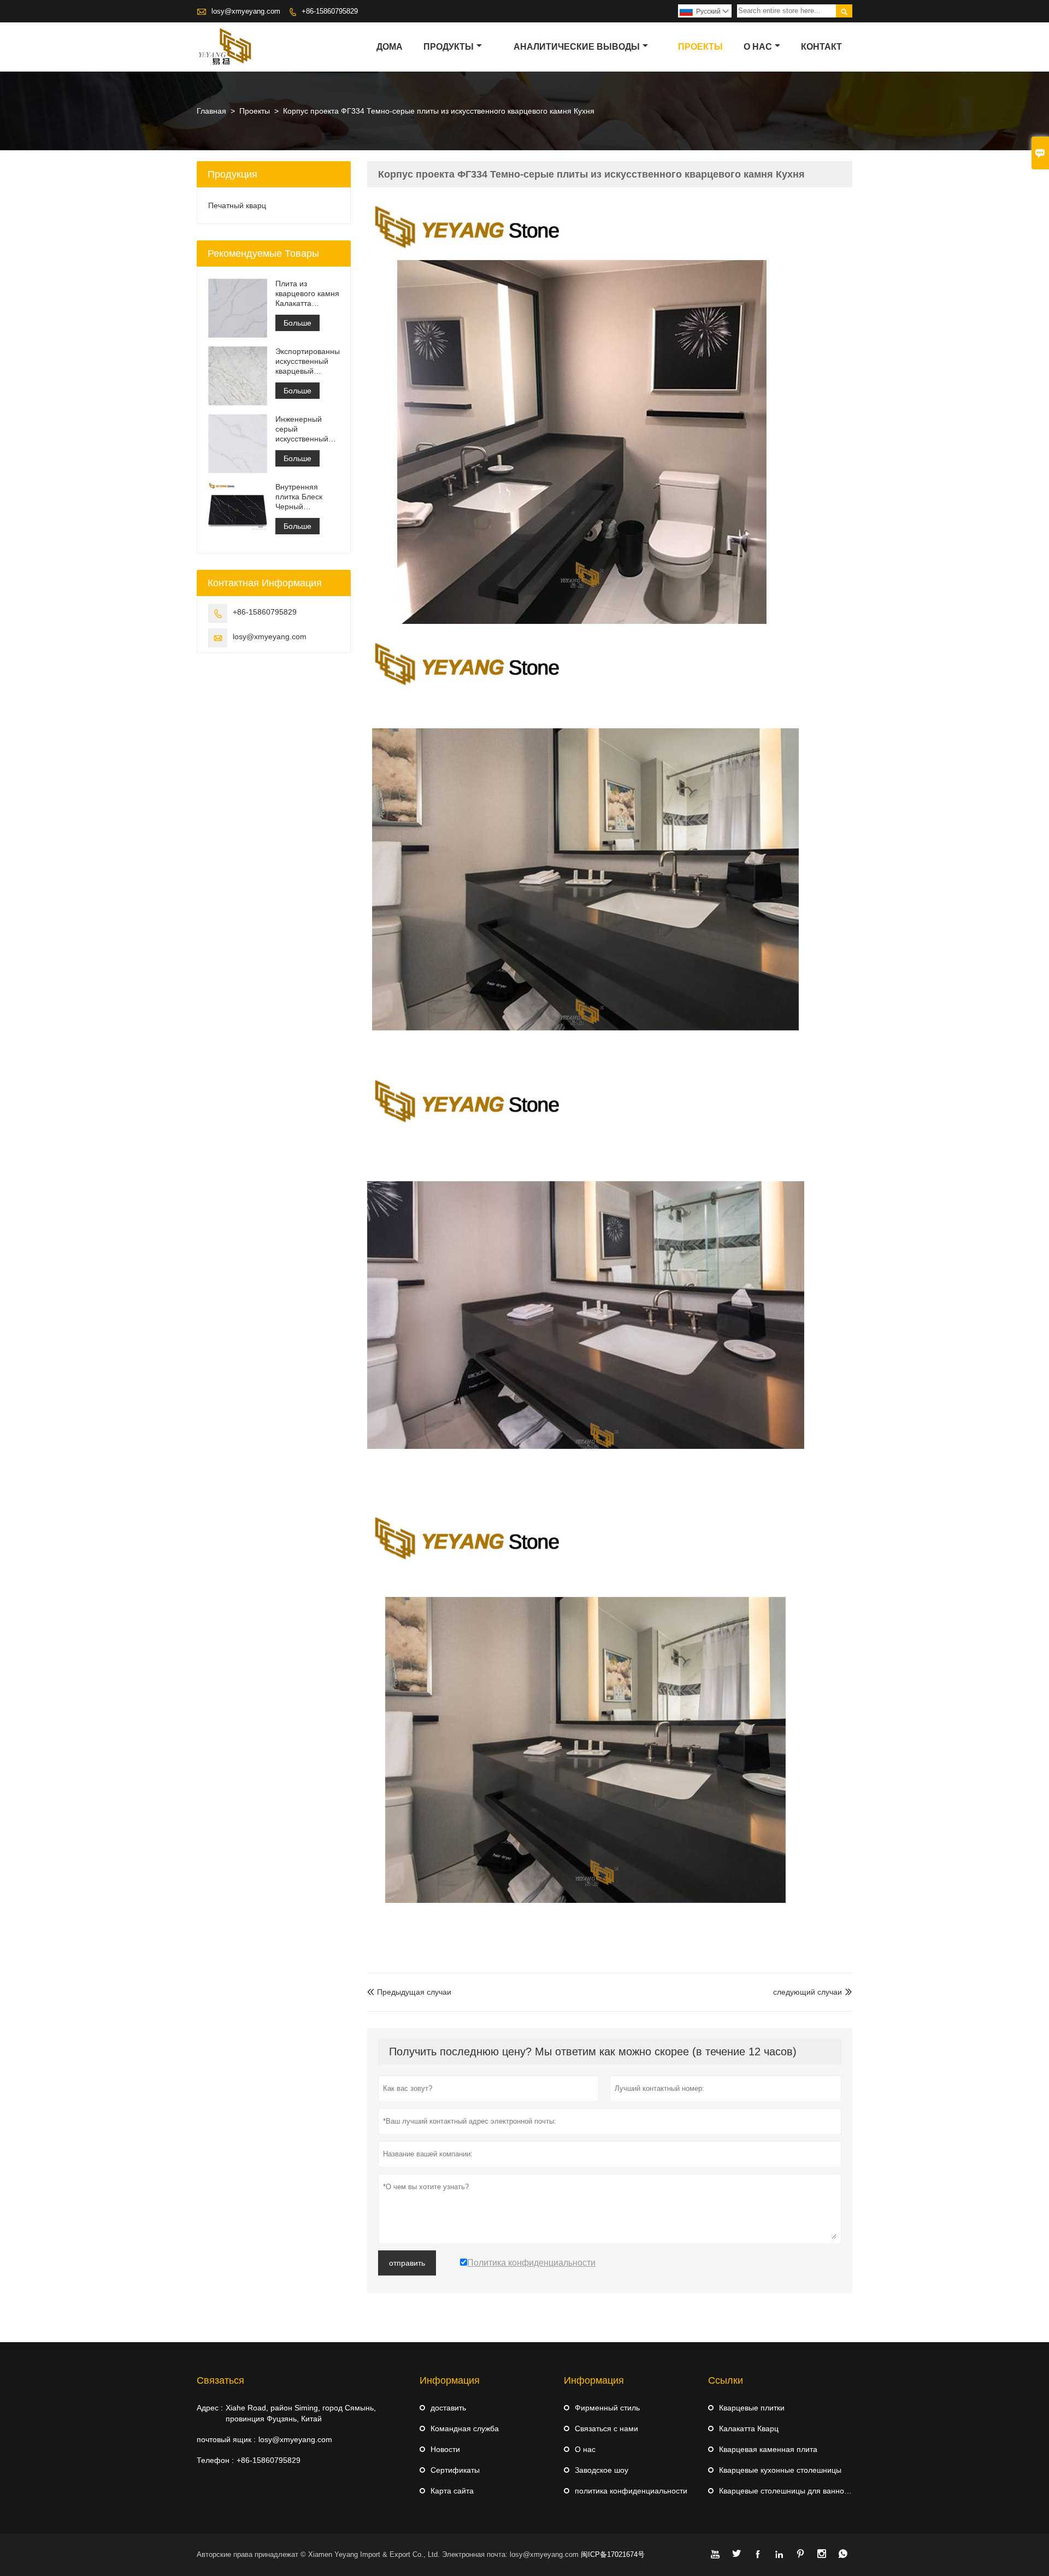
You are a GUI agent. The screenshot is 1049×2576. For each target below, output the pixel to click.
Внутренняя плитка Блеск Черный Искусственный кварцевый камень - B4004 (303, 497)
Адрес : (210, 2408)
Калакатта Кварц (749, 2428)
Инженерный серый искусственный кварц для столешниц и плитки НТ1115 (302, 429)
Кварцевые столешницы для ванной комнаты (800, 2491)
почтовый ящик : (226, 2439)
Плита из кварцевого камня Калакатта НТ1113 (307, 294)
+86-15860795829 (330, 11)
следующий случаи (808, 1992)
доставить (448, 2408)
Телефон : (215, 2460)
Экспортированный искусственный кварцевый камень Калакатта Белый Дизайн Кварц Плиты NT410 (307, 361)
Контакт (821, 47)
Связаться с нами (606, 2428)
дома (390, 47)
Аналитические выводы (577, 47)
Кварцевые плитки (752, 2408)
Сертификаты (455, 2470)
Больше (297, 323)
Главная (211, 111)
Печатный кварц (237, 205)
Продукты (449, 47)
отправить (407, 2263)
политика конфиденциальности (631, 2491)
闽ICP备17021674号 (613, 2554)
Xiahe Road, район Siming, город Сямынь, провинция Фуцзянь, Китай (301, 2413)
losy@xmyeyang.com (246, 11)
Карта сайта (452, 2491)
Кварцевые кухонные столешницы (780, 2470)
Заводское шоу (602, 2470)
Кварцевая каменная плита (768, 2449)
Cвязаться (220, 2380)
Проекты (700, 47)
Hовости (445, 2449)
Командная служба (465, 2428)
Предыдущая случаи (409, 1992)
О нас (758, 47)
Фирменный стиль (607, 2408)
